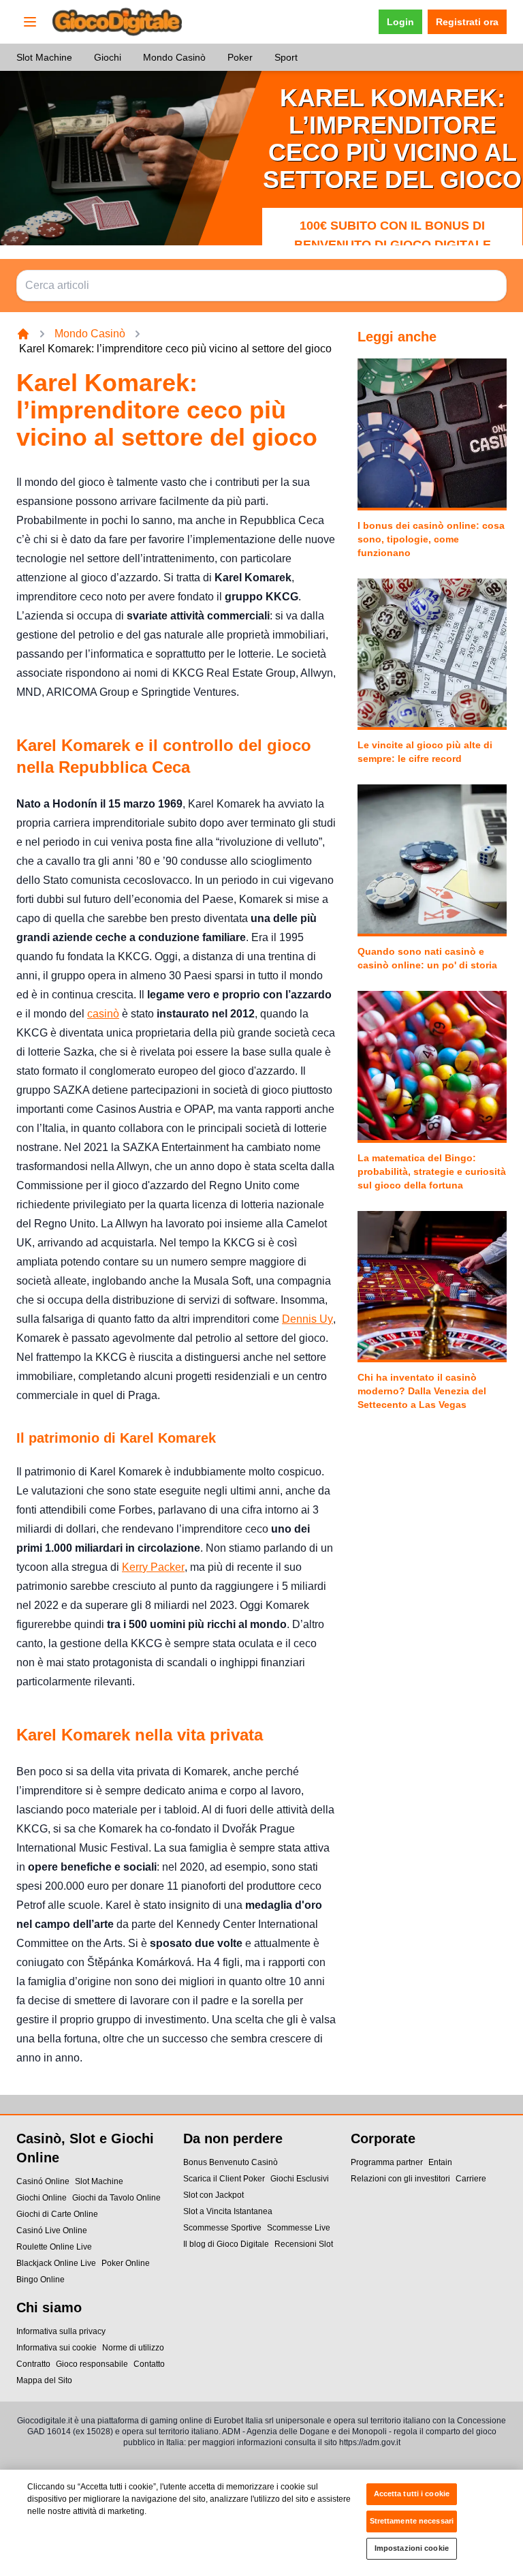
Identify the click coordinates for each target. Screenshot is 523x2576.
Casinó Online (43, 2181)
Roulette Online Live (54, 2247)
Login (400, 22)
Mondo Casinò (174, 57)
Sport (286, 57)
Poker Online (126, 2263)
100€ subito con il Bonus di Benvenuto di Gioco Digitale (393, 235)
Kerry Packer (153, 1567)
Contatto (149, 2364)
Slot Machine (44, 57)
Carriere (471, 2179)
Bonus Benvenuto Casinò (231, 2162)
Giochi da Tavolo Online (116, 2198)
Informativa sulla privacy (61, 2331)
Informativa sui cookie (57, 2348)
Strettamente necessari (412, 2521)
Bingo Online (41, 2280)
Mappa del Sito (44, 2380)
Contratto (33, 2364)
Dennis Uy (307, 1319)
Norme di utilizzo (133, 2348)
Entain (440, 2162)
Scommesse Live (299, 2228)
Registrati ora (467, 22)
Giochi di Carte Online (57, 2214)
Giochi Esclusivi (300, 2179)
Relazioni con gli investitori (400, 2179)
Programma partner (387, 2162)
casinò (103, 1014)
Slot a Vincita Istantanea (228, 2211)
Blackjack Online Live (56, 2263)
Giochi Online (42, 2198)
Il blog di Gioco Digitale (226, 2244)
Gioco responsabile (92, 2364)
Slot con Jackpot (213, 2195)
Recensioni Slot (304, 2244)
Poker (240, 57)
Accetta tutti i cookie (412, 2494)
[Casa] (23, 334)
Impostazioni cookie (412, 2548)
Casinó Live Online (52, 2230)
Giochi (108, 57)
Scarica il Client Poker (224, 2179)
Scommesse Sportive (222, 2228)
